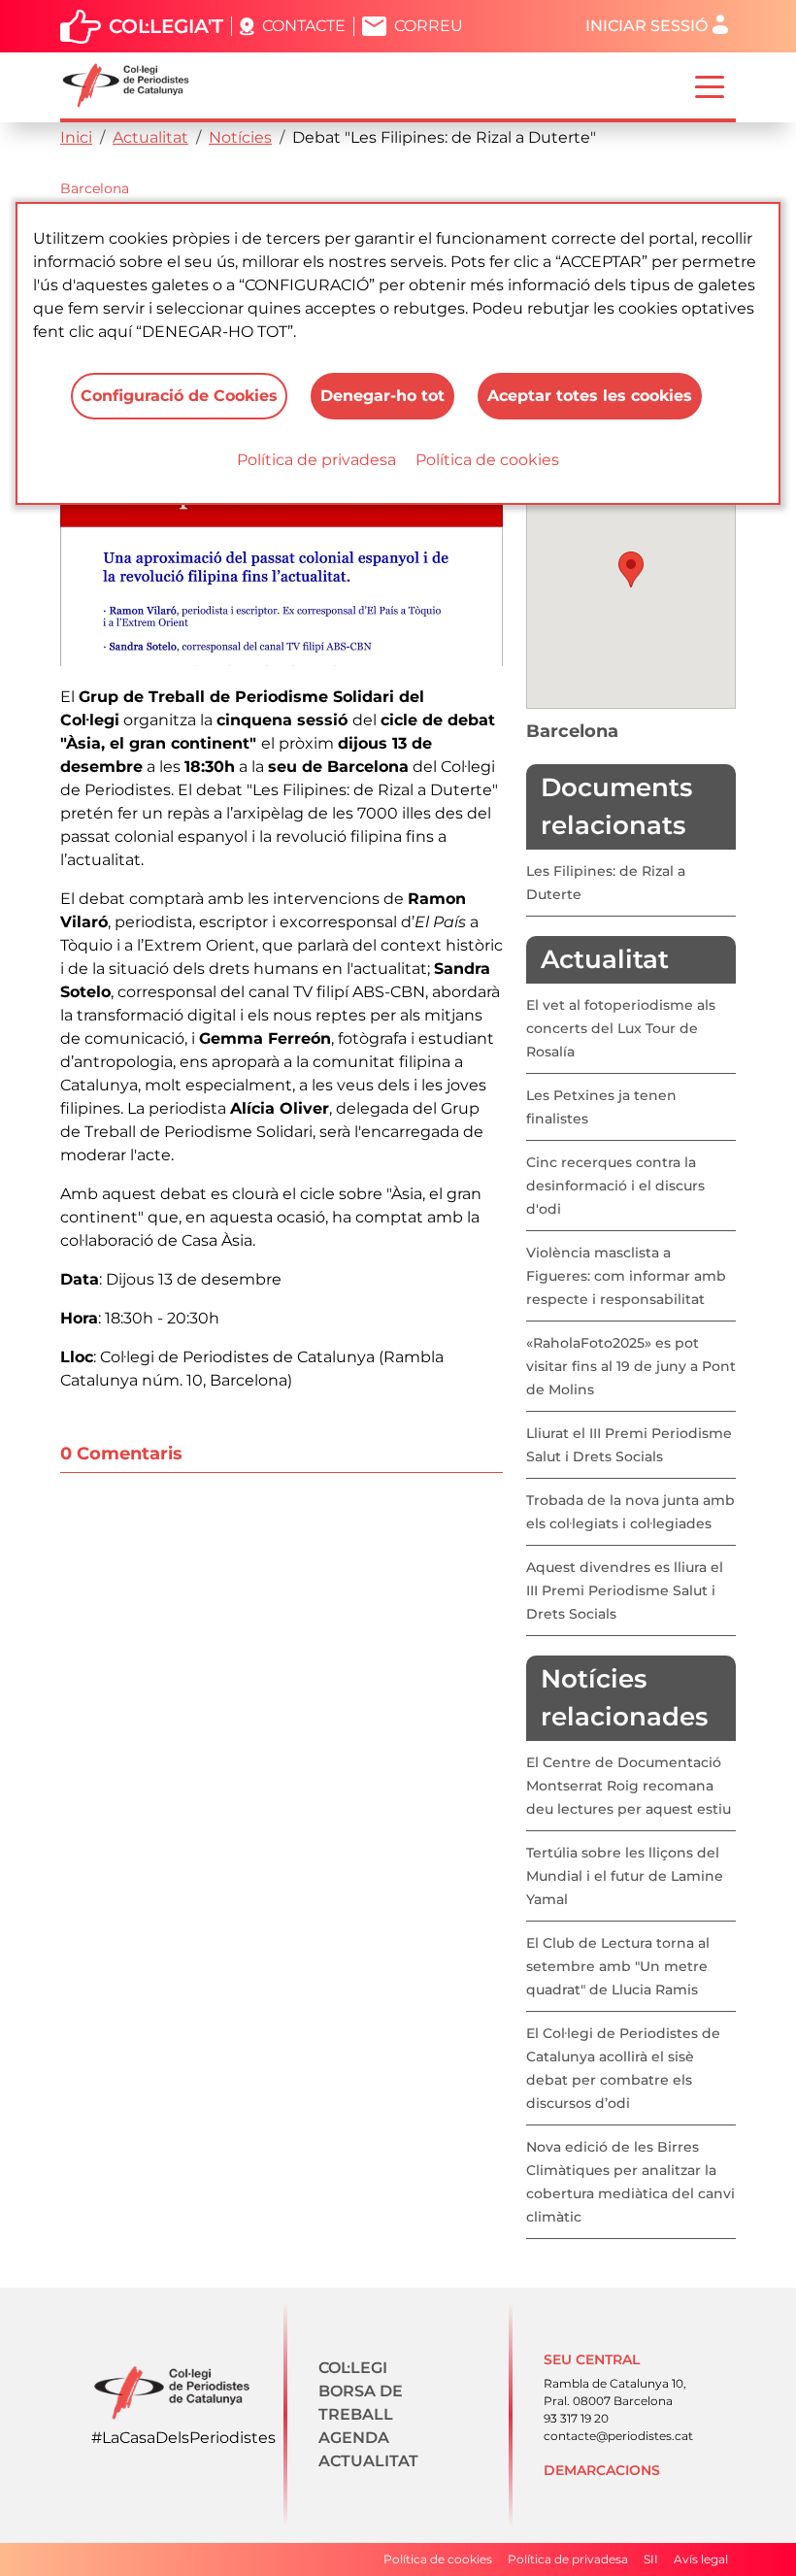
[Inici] (133, 85)
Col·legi (353, 2368)
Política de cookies (487, 460)
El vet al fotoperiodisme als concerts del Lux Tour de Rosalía (621, 1028)
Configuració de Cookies (179, 396)
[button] (631, 569)
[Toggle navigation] (710, 85)
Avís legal (701, 2559)
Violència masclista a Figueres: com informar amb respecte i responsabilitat (626, 1276)
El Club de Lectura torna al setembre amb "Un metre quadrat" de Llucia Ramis (618, 1966)
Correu (429, 26)
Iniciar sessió (647, 26)
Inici (76, 137)
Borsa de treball (361, 2403)
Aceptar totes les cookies (590, 396)
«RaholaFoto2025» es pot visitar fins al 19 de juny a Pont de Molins (631, 1366)
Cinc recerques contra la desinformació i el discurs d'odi (615, 1186)
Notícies (240, 137)
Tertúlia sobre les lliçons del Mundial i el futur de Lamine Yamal (625, 1876)
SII (651, 2559)
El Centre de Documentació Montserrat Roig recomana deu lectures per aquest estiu (629, 1786)
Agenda (354, 2438)
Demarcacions (602, 2470)
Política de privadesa (316, 460)
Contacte (304, 26)
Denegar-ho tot (382, 396)
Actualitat (150, 137)
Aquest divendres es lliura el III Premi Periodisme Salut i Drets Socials (625, 1590)
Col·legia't (166, 26)
